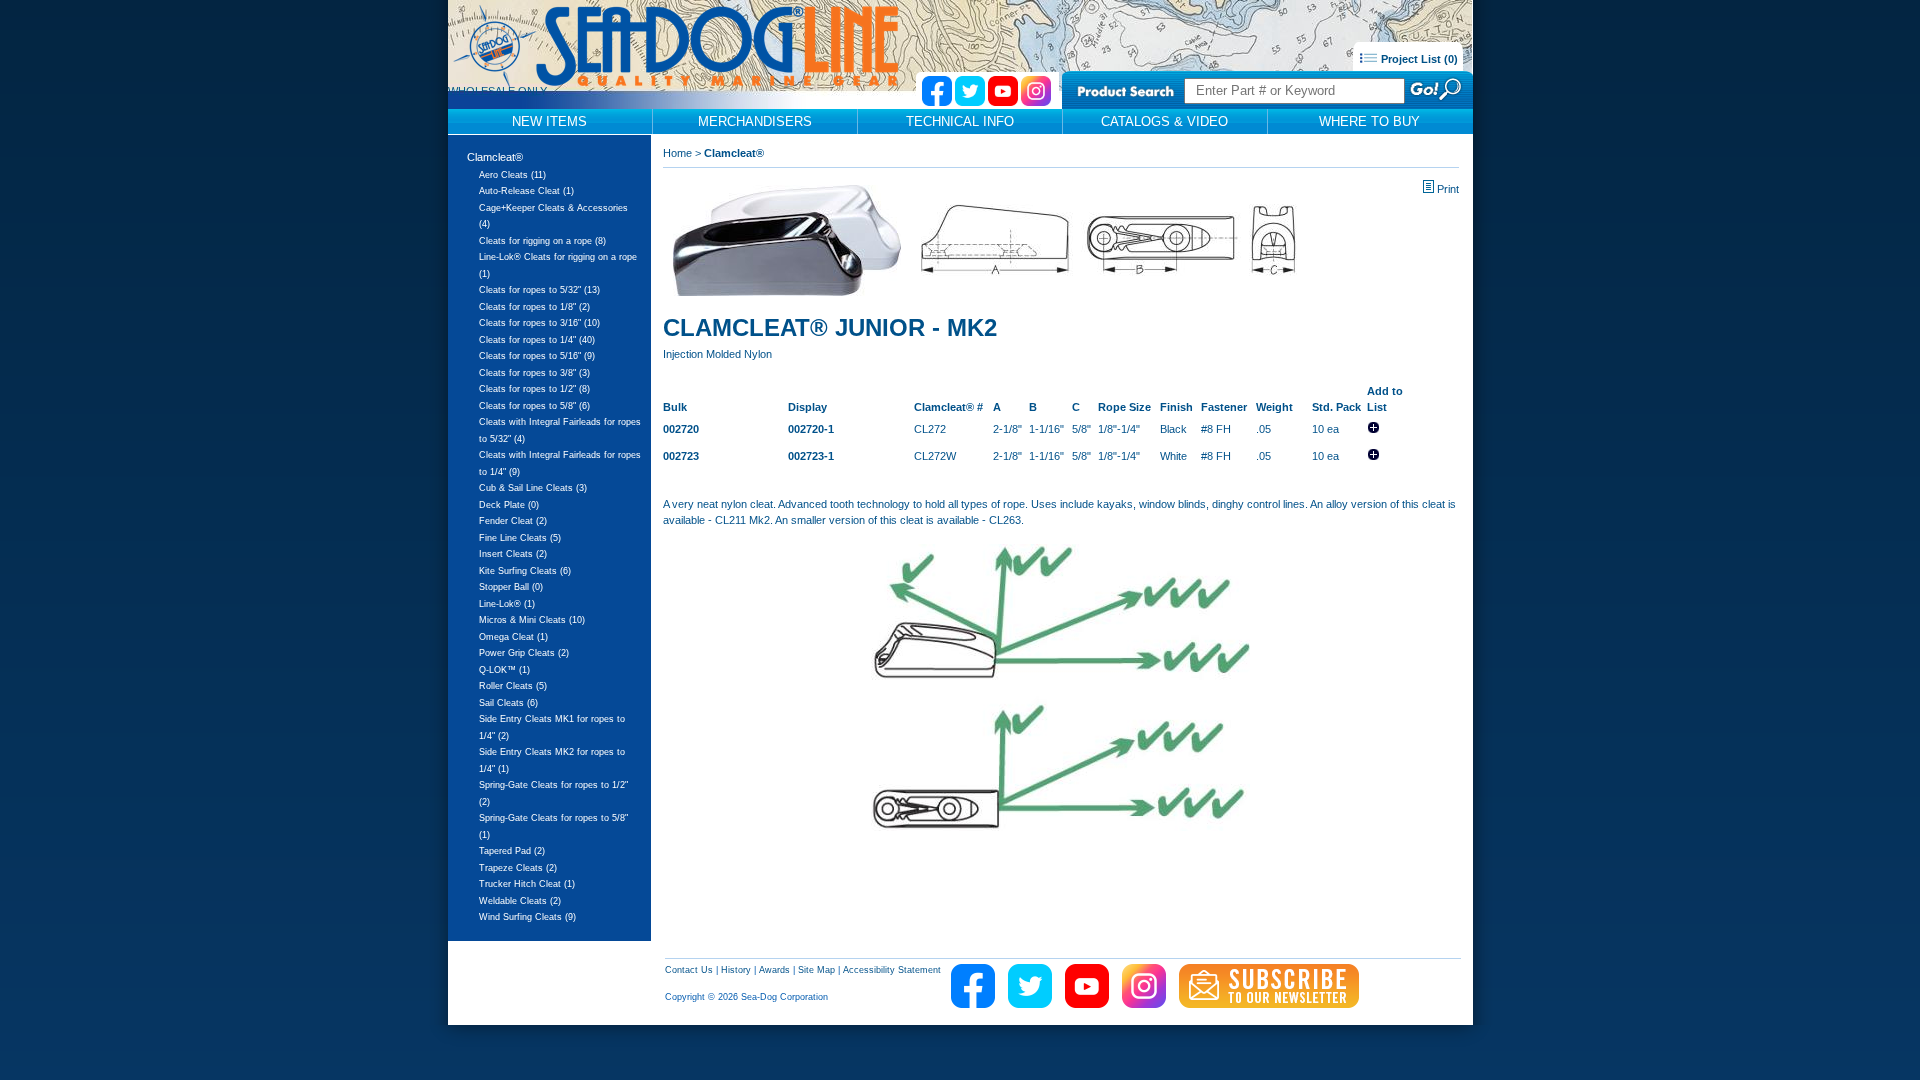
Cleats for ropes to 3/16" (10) (539, 323)
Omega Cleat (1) (513, 637)
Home (677, 153)
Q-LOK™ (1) (504, 670)
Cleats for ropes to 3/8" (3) (534, 373)
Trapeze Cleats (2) (518, 868)
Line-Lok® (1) (507, 604)
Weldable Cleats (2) (520, 901)
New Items (549, 121)
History (736, 970)
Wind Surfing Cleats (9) (527, 917)
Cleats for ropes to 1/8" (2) (534, 307)
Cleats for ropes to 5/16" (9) (537, 356)
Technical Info (960, 121)
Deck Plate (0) (509, 505)
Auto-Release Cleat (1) (526, 191)
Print (1448, 189)
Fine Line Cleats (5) (520, 538)
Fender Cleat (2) (513, 521)
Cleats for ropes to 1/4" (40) (537, 340)
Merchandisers (755, 121)
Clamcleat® (495, 157)
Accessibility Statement (892, 970)
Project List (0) (1418, 59)
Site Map (816, 970)
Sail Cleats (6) (508, 703)
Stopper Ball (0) (511, 587)
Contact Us (689, 970)
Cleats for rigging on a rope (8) (542, 241)
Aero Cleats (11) (512, 175)
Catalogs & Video (1164, 121)
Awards (774, 970)
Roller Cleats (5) (513, 686)
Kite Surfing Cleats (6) (525, 571)
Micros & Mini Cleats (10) (532, 620)
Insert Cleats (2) (513, 554)
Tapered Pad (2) (512, 851)
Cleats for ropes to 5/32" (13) (539, 290)
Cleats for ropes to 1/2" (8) (534, 389)
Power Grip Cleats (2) (524, 653)
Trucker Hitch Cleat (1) (527, 884)
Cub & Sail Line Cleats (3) (533, 488)
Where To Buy (1369, 121)
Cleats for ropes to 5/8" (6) (534, 406)
